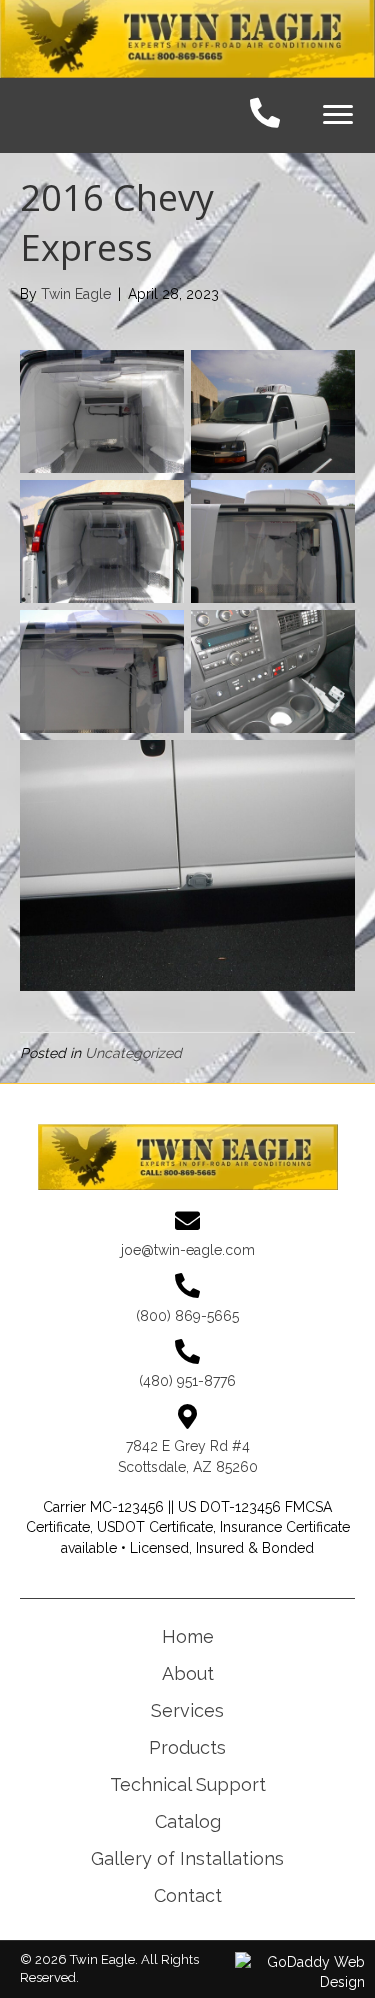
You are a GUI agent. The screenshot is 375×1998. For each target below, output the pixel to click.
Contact (188, 1895)
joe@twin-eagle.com (188, 1250)
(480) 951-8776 (187, 1381)
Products (187, 1747)
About (188, 1673)
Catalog (188, 1821)
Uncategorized (133, 1053)
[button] (338, 115)
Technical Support (188, 1784)
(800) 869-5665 (187, 1316)
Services (187, 1710)
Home (188, 1636)
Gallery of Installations (187, 1858)
